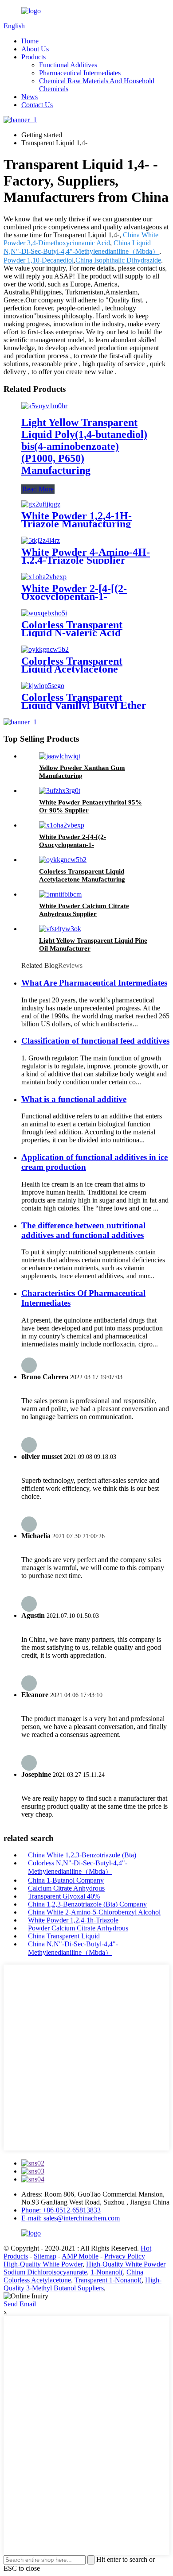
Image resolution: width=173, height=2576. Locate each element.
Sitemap (45, 2256)
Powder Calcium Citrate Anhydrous (78, 1928)
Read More (38, 489)
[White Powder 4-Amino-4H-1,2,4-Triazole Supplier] (41, 540)
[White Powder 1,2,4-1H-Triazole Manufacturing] (41, 504)
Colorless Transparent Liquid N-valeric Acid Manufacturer (72, 633)
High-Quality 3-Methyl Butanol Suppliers (83, 2284)
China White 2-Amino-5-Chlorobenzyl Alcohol (94, 1912)
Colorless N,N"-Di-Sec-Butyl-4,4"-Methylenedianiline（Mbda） (78, 1867)
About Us (35, 49)
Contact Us (37, 105)
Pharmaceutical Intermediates (80, 73)
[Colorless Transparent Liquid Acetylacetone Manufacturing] (45, 649)
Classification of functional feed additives (95, 1041)
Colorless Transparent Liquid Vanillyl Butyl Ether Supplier (84, 705)
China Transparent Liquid (64, 1936)
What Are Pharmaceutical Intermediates (94, 983)
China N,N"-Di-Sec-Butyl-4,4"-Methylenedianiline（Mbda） (73, 1948)
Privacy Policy (125, 2256)
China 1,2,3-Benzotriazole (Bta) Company (87, 1904)
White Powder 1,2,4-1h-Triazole (73, 1920)
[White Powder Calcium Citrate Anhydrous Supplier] (60, 894)
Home (30, 41)
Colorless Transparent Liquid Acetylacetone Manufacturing (72, 669)
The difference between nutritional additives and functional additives (83, 1230)
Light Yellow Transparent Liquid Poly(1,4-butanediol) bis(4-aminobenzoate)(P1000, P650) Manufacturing (84, 446)
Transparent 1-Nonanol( (108, 2280)
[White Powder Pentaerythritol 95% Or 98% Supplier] (60, 791)
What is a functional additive (74, 1099)
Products (33, 57)
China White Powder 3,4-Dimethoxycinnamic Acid (81, 239)
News (29, 97)
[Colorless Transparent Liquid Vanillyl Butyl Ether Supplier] (43, 686)
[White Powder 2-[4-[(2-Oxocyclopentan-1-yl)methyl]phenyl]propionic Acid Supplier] (44, 577)
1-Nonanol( (107, 2272)
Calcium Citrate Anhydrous (66, 1888)
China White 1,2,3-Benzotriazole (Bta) (82, 1855)
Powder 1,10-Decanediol (39, 260)
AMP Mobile (80, 2256)
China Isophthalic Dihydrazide (118, 260)
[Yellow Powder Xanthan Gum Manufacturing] (60, 756)
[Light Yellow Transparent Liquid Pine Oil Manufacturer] (60, 929)
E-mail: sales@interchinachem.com (71, 2218)
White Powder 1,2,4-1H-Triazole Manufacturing (77, 520)
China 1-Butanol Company (66, 1880)
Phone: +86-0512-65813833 (61, 2210)
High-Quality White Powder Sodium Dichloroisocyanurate (85, 2268)
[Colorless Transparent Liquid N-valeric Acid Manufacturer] (44, 613)
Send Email (20, 2304)
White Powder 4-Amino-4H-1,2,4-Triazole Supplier (86, 556)
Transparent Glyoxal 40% (64, 1896)
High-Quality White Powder (43, 2264)
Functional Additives (68, 65)
